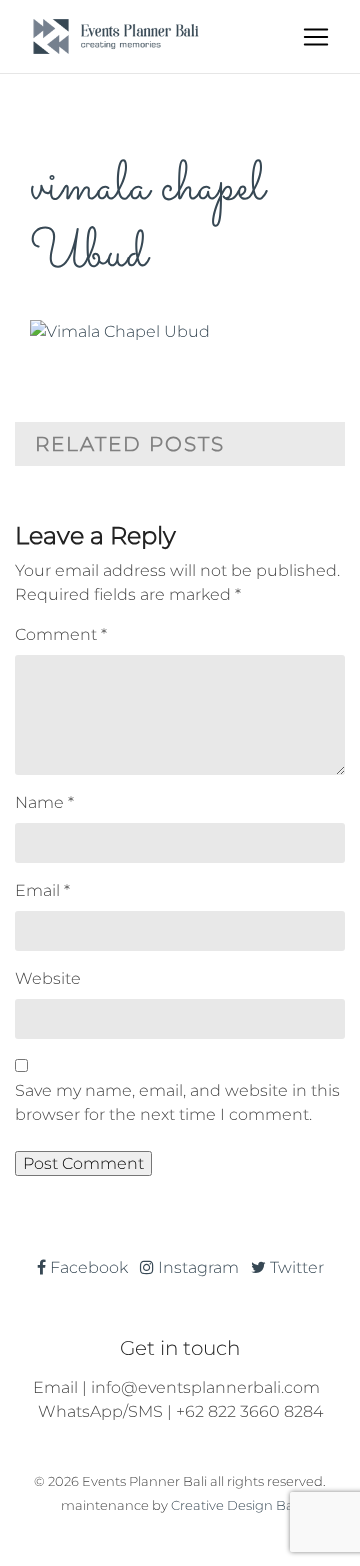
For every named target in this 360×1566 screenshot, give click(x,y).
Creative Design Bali (235, 1505)
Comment (61, 634)
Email (42, 890)
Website (48, 978)
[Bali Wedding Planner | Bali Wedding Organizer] (116, 36)
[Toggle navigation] (316, 37)
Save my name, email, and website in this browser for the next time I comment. (177, 1102)
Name (44, 802)
